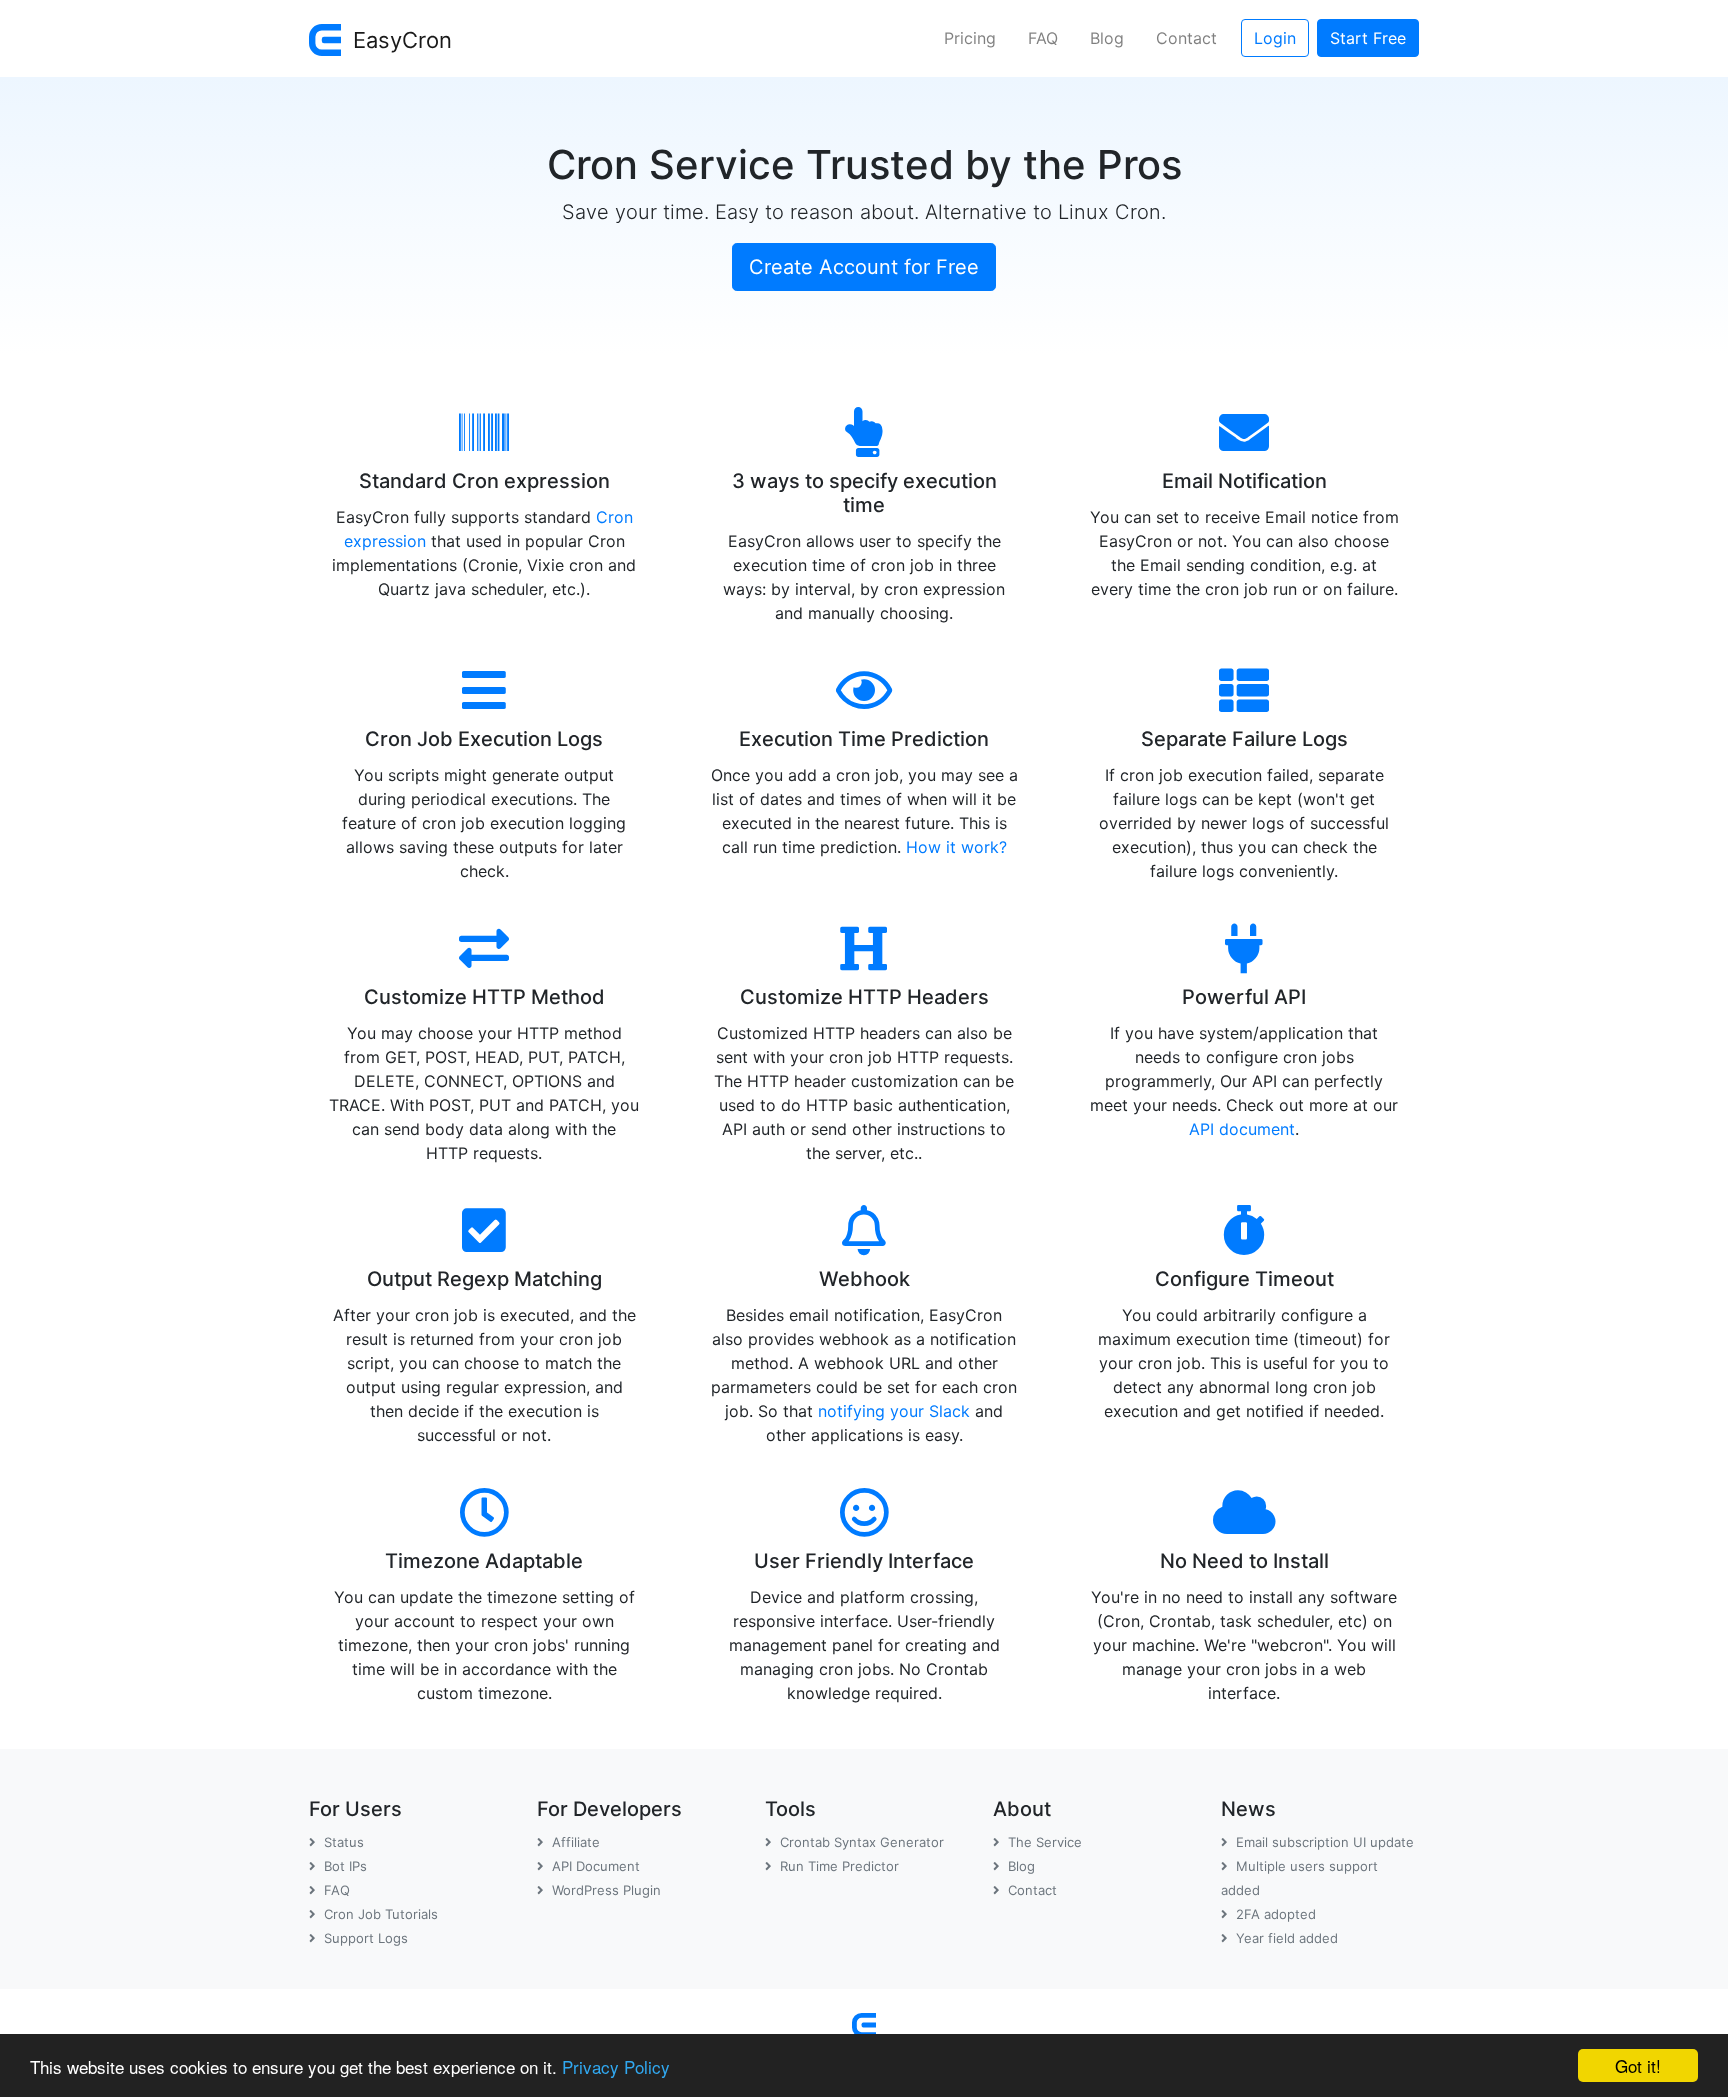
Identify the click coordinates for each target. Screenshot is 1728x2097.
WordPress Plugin (606, 1890)
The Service (1045, 1842)
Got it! (1638, 2065)
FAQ (1043, 38)
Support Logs (366, 1938)
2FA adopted (1276, 1914)
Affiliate (576, 1842)
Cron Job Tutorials (381, 1914)
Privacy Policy (616, 2066)
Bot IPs (345, 1866)
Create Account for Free (864, 267)
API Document (596, 1866)
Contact (1186, 38)
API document (1242, 1129)
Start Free (1368, 38)
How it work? (956, 847)
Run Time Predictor (839, 1866)
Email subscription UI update (1325, 1842)
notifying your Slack (894, 1411)
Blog (1107, 38)
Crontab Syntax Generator (862, 1842)
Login (1275, 38)
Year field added (1287, 1938)
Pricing (970, 38)
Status (344, 1842)
